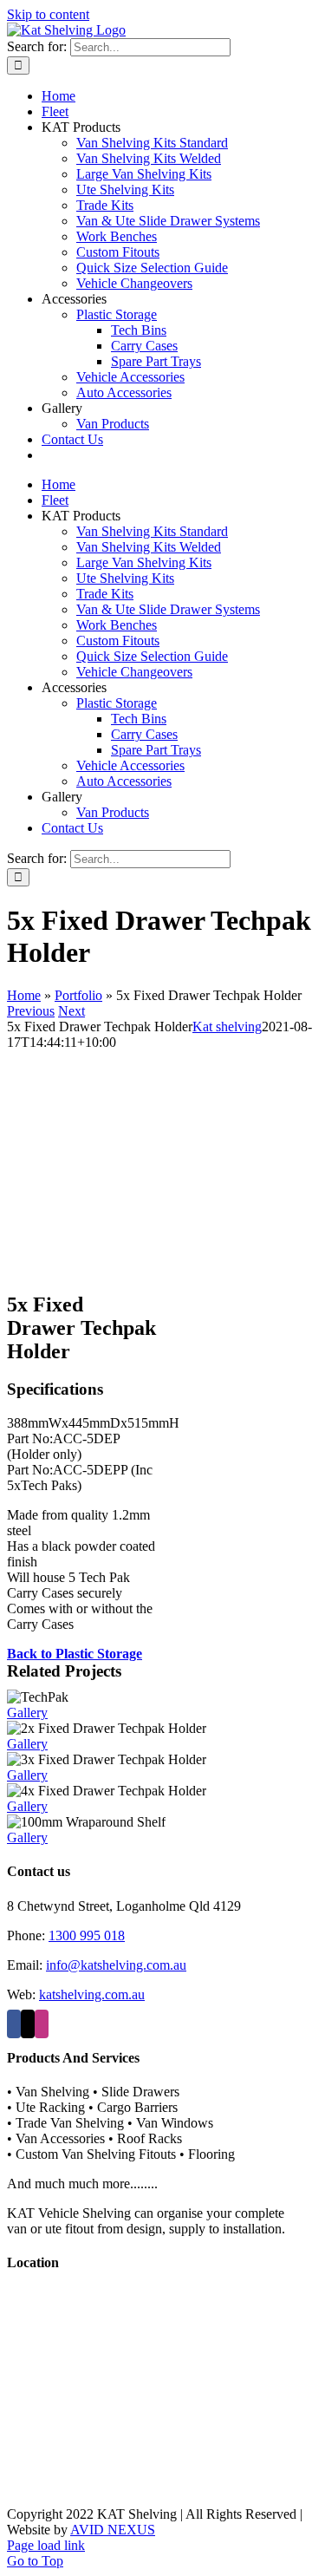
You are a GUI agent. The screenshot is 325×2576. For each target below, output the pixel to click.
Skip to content (48, 14)
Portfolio (78, 995)
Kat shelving (227, 1026)
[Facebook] (14, 2024)
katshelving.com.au (92, 1994)
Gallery (27, 1713)
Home (24, 995)
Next (71, 1011)
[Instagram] (42, 2024)
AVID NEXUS (113, 2530)
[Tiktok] (28, 2024)
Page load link (46, 2545)
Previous (31, 1011)
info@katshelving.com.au (116, 1965)
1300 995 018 (87, 1935)
